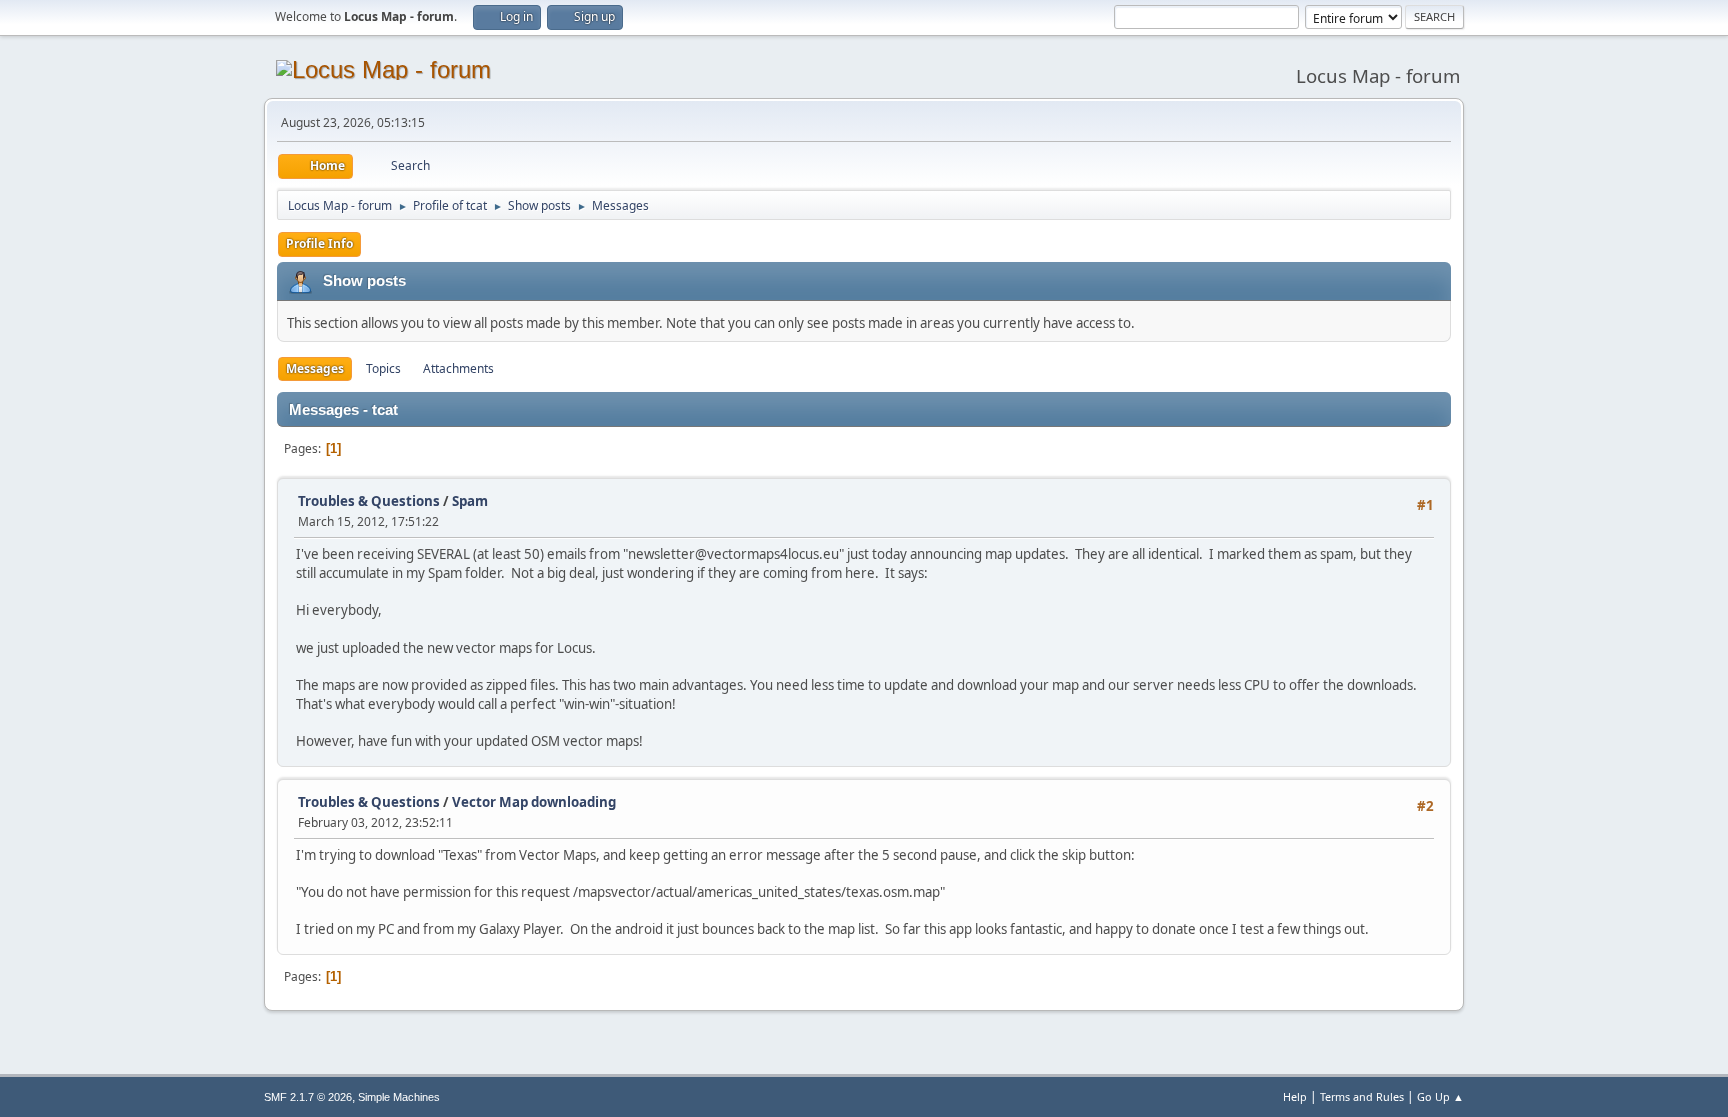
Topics (383, 368)
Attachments (458, 368)
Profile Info (319, 243)
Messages (315, 368)
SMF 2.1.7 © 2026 (308, 1097)
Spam (470, 501)
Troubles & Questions (369, 501)
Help (1295, 1096)
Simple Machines (399, 1097)
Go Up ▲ (1440, 1096)
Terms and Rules (1362, 1096)
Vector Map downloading (534, 802)
